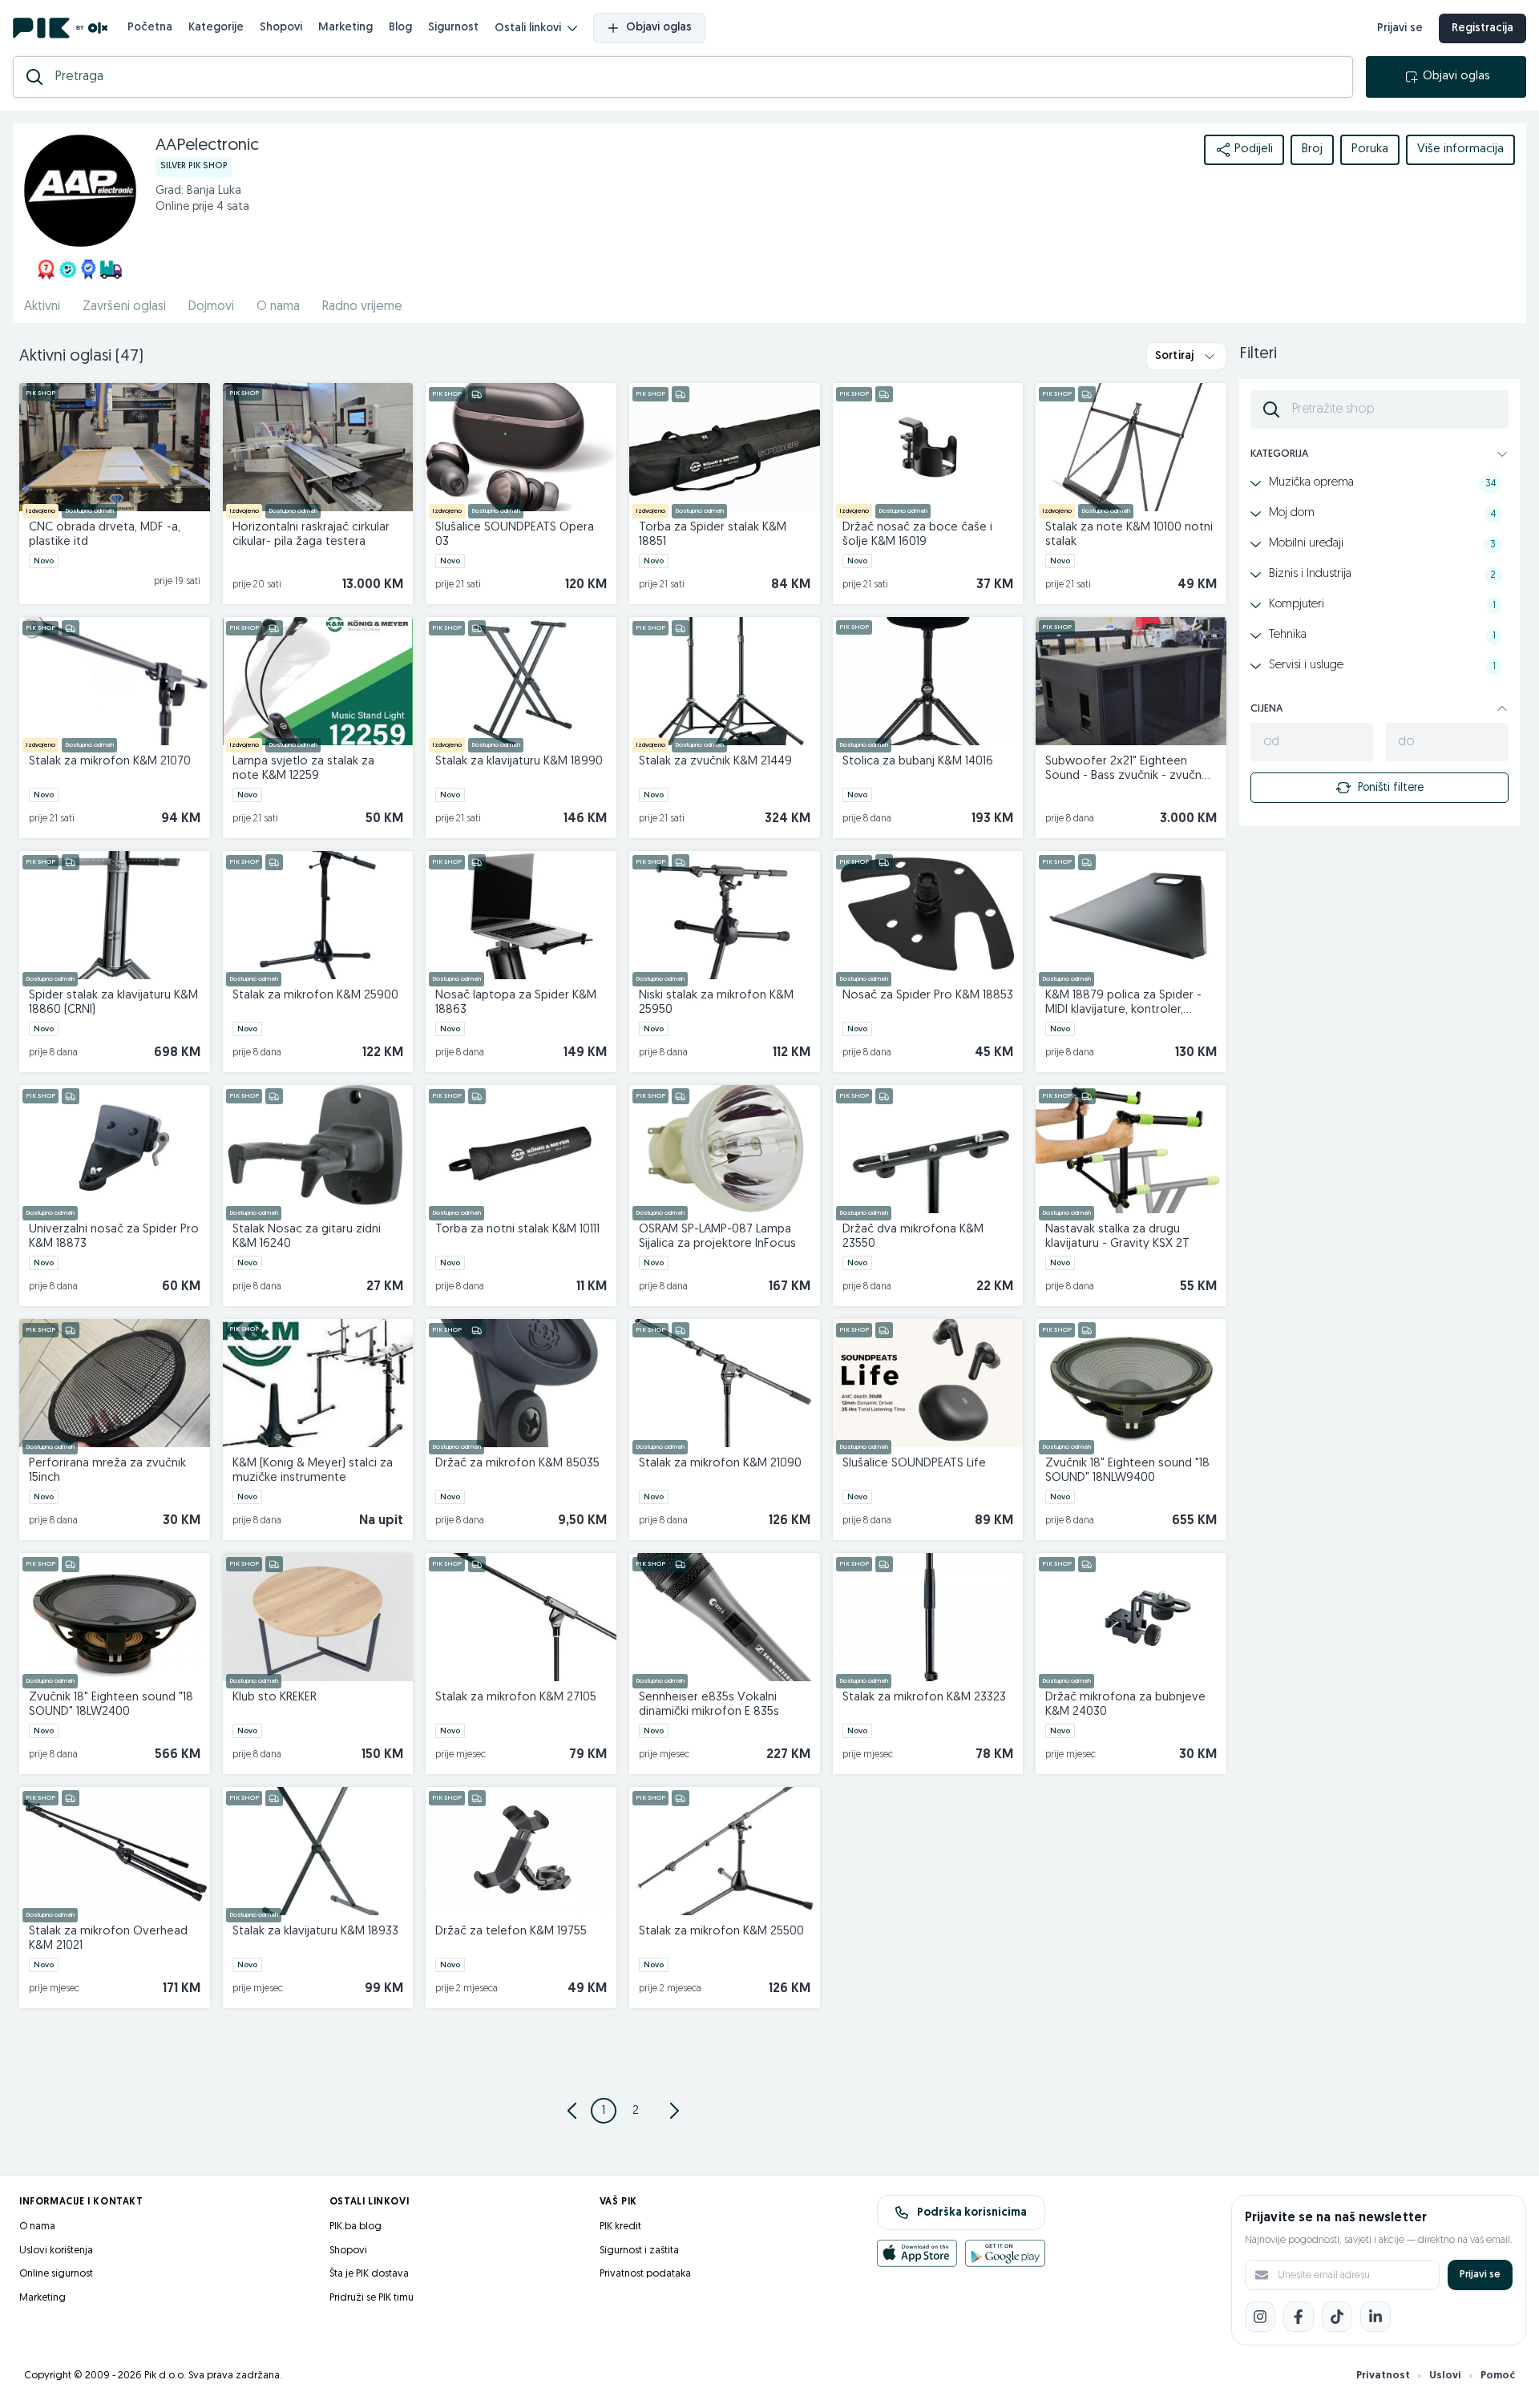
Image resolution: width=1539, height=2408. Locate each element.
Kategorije (216, 28)
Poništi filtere (1391, 788)
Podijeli (1254, 149)
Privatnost (1383, 2376)
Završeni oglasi (124, 307)
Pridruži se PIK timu (372, 2298)
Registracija (1482, 28)
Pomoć (1498, 2376)
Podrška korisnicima (972, 2213)
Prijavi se (1400, 28)
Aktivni (42, 307)
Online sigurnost (56, 2274)
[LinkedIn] (1375, 2317)
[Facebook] (1299, 2317)
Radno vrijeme (362, 307)
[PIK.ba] (61, 28)
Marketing (345, 28)
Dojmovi (211, 307)
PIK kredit (620, 2226)
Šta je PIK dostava (369, 2274)
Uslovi (1445, 2376)
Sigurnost (453, 28)
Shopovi (281, 28)
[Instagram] (1260, 2317)
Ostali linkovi (528, 28)
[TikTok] (1337, 2317)
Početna (150, 28)
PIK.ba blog (355, 2226)
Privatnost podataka (645, 2274)
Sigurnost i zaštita (639, 2251)
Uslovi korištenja (56, 2251)
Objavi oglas (659, 28)
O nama (278, 307)
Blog (400, 28)
